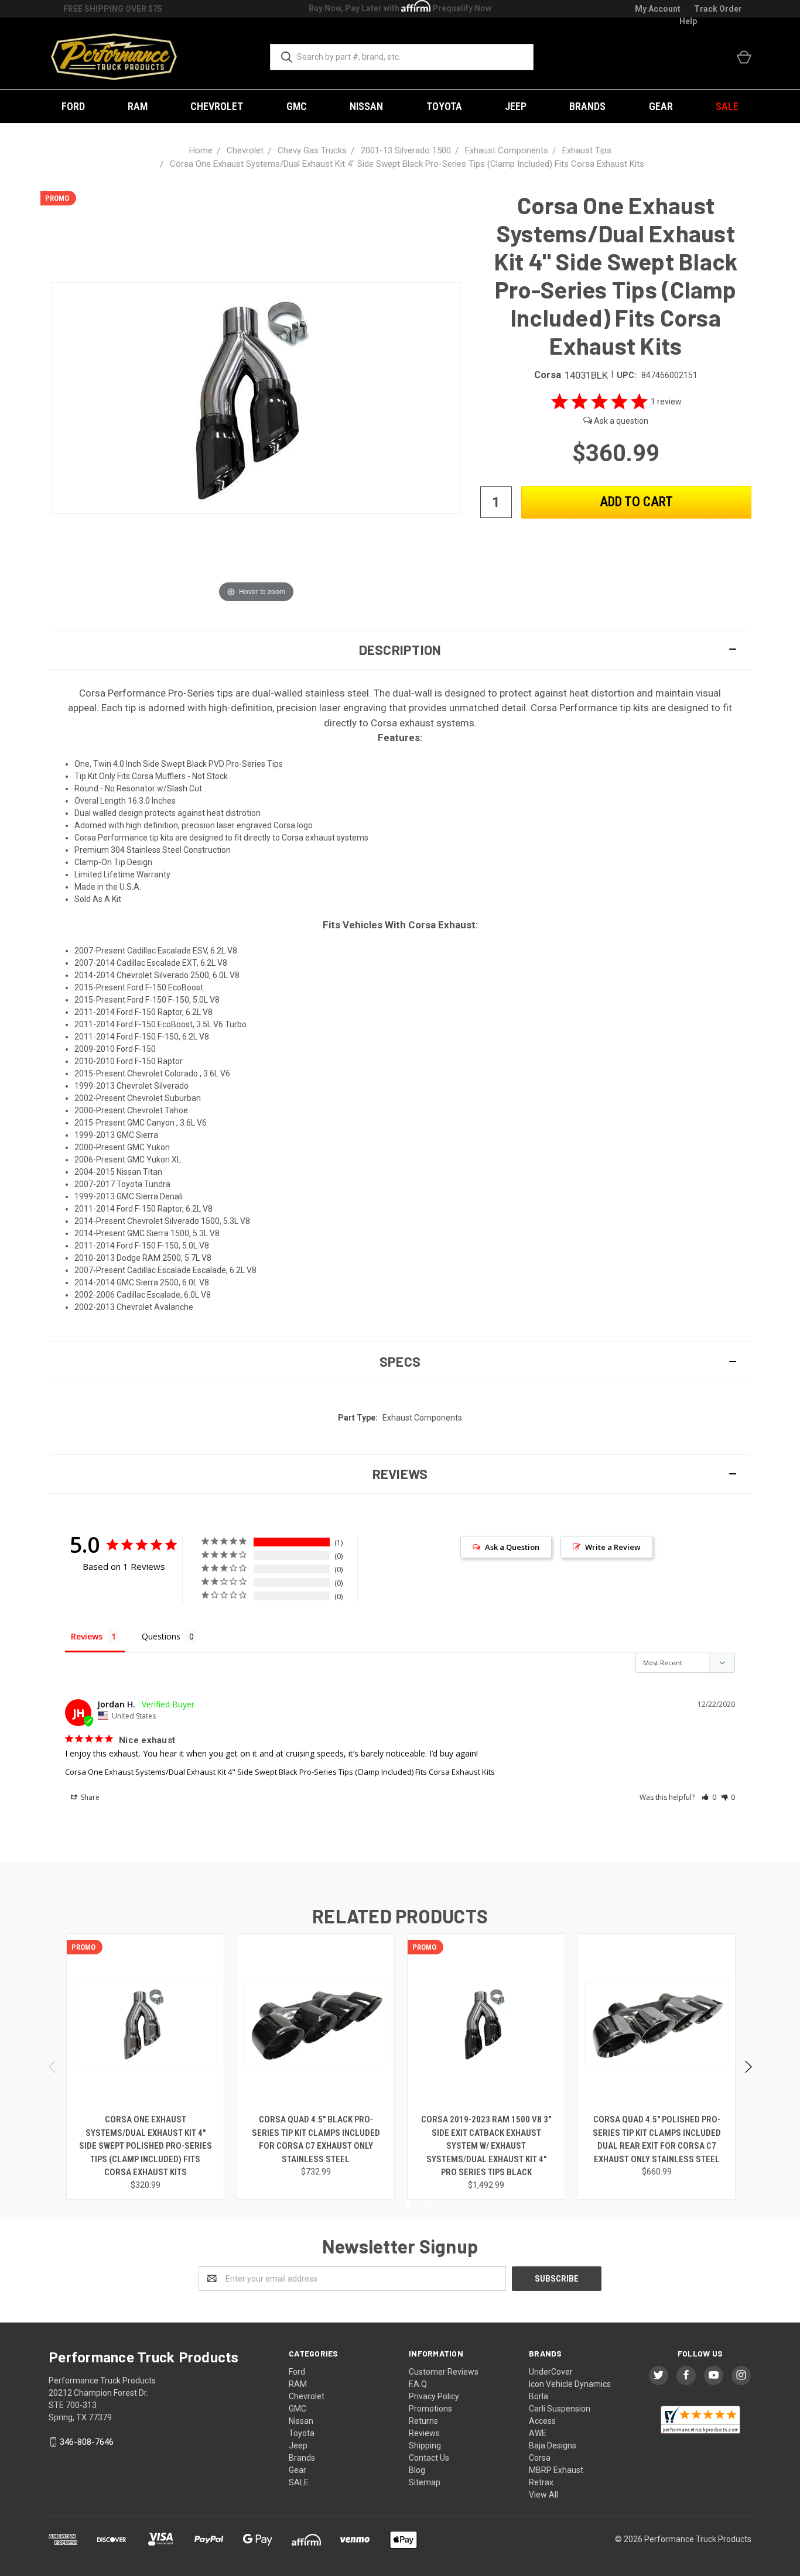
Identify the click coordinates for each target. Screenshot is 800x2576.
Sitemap (425, 2482)
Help (688, 21)
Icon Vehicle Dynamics (570, 2384)
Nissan (366, 106)
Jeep (516, 106)
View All (543, 2495)
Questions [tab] (161, 1636)
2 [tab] (427, 2205)
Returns (423, 2421)
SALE (727, 106)
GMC (297, 106)
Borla (539, 2396)
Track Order (718, 9)
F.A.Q (418, 2384)
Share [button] (89, 1797)
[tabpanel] (146, 2066)
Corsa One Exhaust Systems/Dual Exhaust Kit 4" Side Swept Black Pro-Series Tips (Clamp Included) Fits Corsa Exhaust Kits (280, 1772)
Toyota (444, 106)
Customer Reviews (444, 2372)
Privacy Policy (434, 2396)
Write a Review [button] (613, 1547)
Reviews (424, 2433)
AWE (538, 2433)
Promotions (430, 2409)
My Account (658, 9)
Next (748, 2067)
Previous (53, 2067)
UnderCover (551, 2372)
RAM (138, 106)
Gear (661, 106)
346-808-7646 (87, 2442)
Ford (73, 106)
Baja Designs (553, 2445)
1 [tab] (408, 2205)
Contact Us (429, 2458)
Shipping (425, 2445)
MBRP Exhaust (556, 2470)
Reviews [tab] (87, 1636)
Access (542, 2421)
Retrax (541, 2482)
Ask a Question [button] (512, 1547)
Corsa (540, 2458)
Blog (417, 2470)
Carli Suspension (560, 2409)
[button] (400, 650)
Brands (587, 106)
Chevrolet (217, 106)
